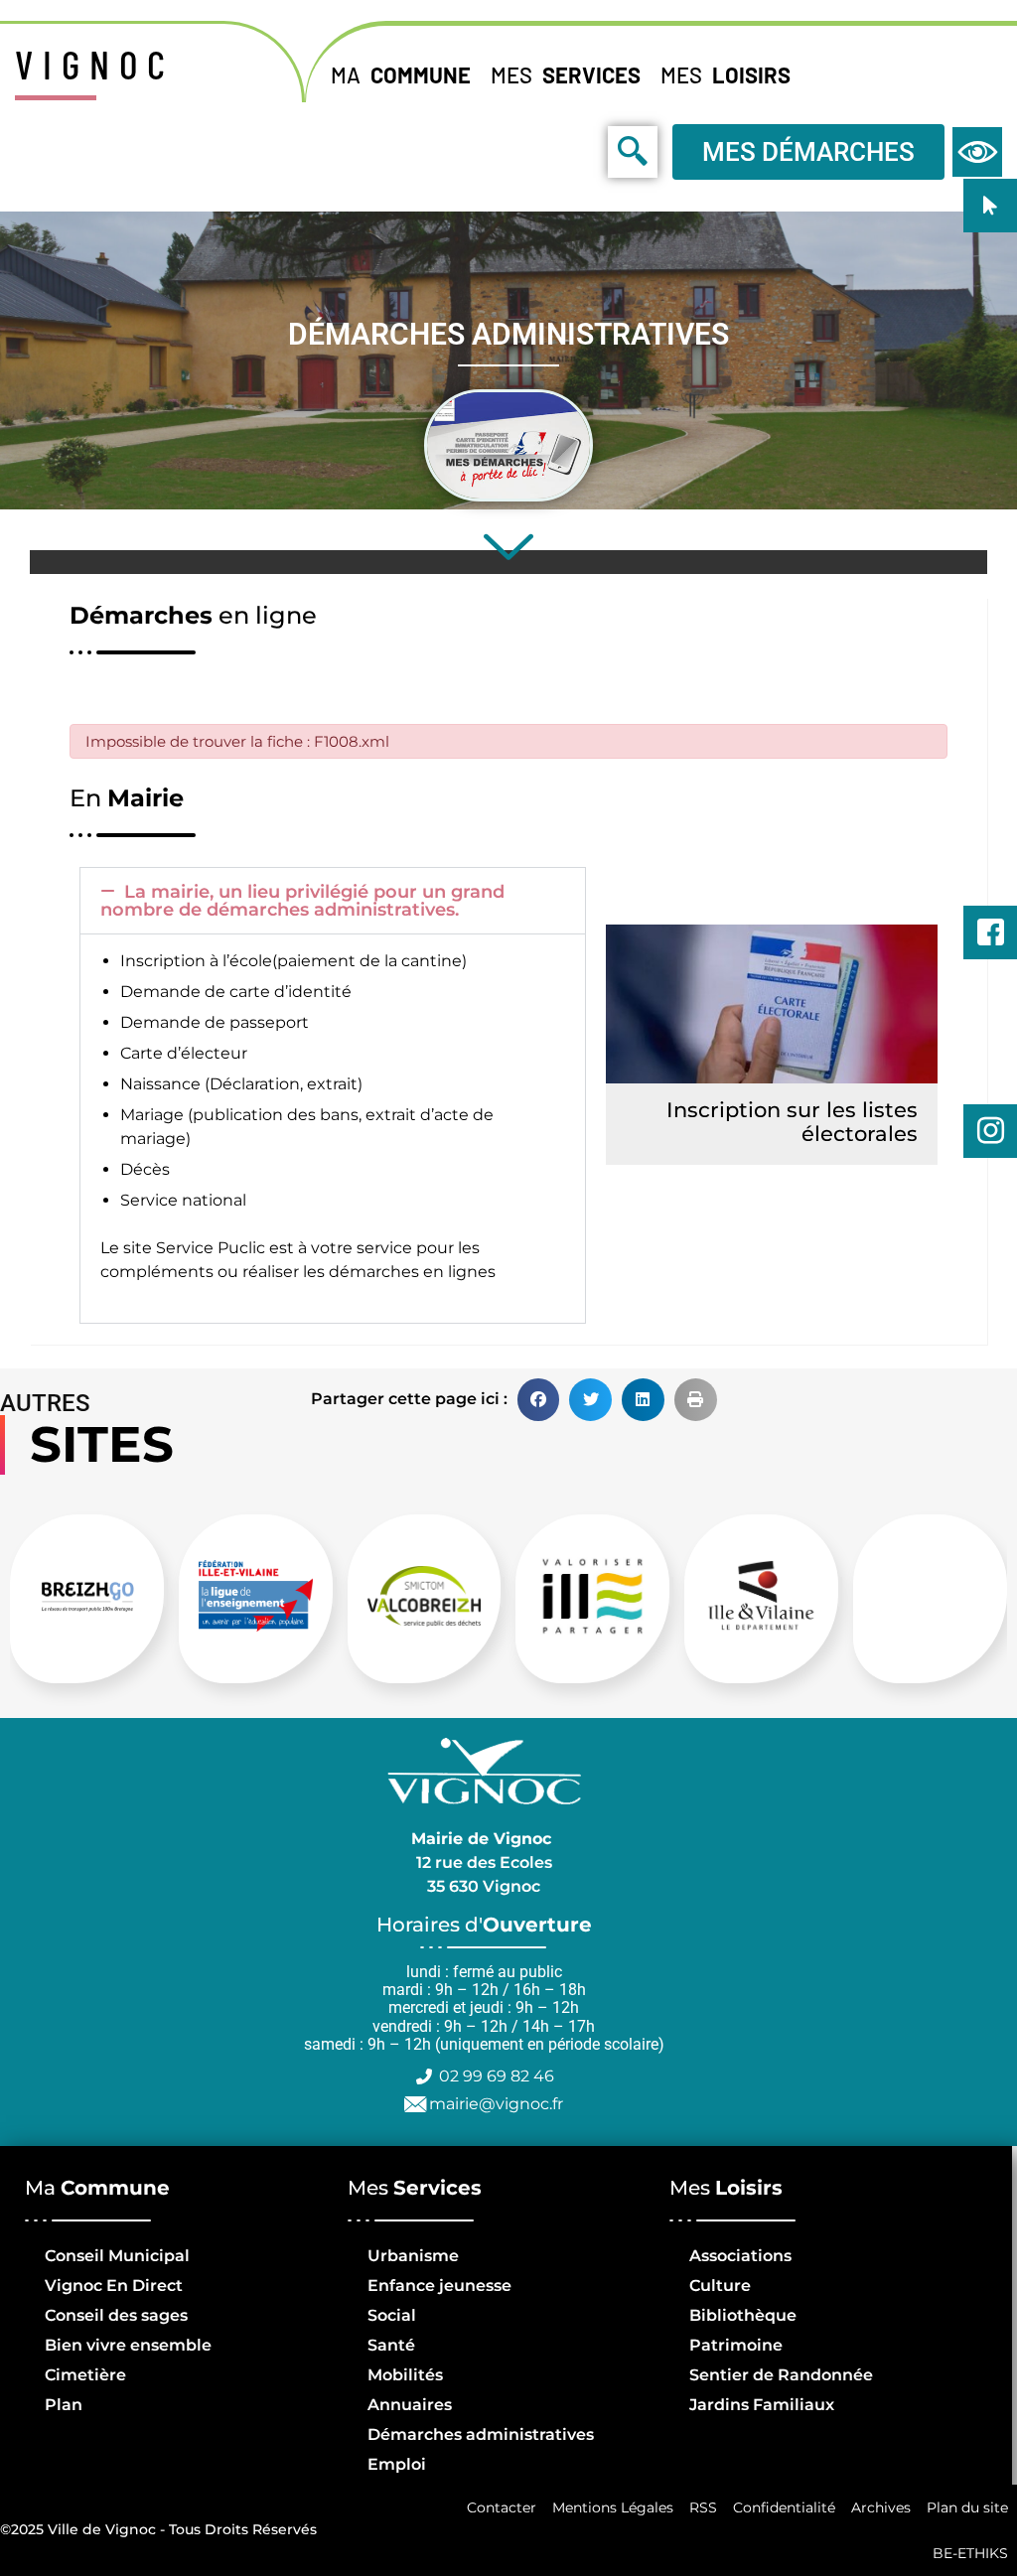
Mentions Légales (613, 2507)
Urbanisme (413, 2256)
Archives (881, 2507)
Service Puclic (211, 1248)
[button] (333, 901)
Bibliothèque (743, 2315)
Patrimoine (736, 2345)
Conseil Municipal (117, 2256)
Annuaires (410, 2405)
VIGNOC (95, 64)
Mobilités (405, 2375)
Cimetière (85, 2375)
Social (392, 2315)
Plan (64, 2405)
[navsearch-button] (588, 151)
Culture (720, 2286)
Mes (566, 74)
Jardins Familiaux (762, 2405)
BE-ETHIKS (970, 2553)
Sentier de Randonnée (781, 2375)
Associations (740, 2256)
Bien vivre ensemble (128, 2345)
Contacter (502, 2507)
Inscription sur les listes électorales (792, 1122)
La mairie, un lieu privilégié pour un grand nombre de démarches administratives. (302, 901)
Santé (391, 2345)
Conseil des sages (116, 2315)
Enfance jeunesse (439, 2286)
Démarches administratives (481, 2434)
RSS (703, 2507)
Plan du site (967, 2507)
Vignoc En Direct (114, 2286)
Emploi (397, 2464)
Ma (401, 74)
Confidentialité (784, 2507)
